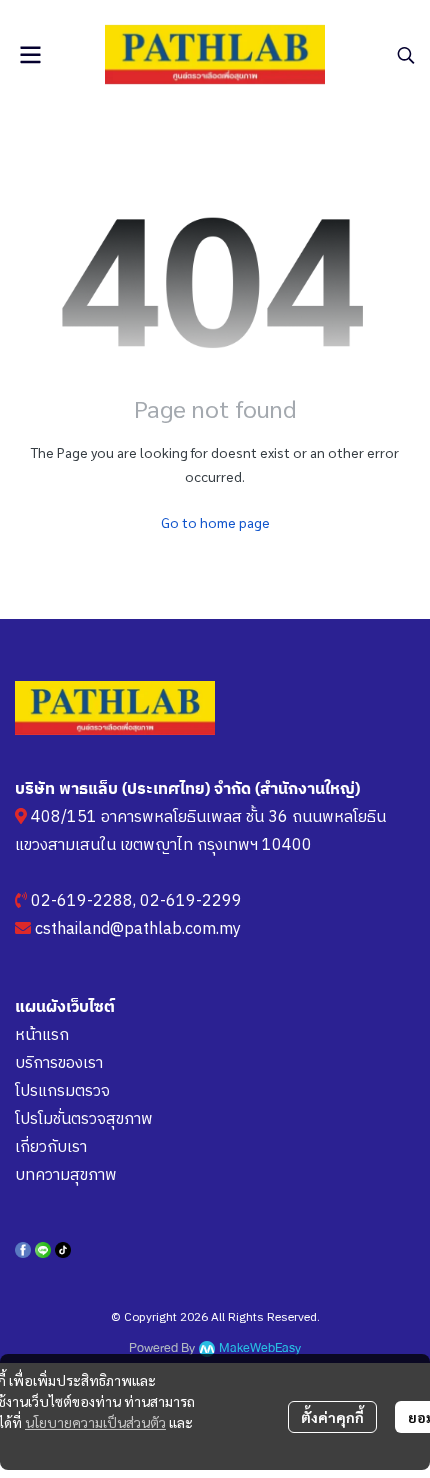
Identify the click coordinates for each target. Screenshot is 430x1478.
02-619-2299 (191, 901)
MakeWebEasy (260, 1348)
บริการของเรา (59, 1063)
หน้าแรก (42, 1035)
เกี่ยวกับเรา (51, 1147)
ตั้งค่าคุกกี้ (332, 1417)
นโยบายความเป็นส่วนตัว (95, 1422)
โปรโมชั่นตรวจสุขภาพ (84, 1119)
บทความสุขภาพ (66, 1175)
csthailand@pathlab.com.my (138, 929)
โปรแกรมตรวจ (62, 1091)
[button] (406, 55)
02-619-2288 (82, 901)
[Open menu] (30, 55)
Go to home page (215, 522)
